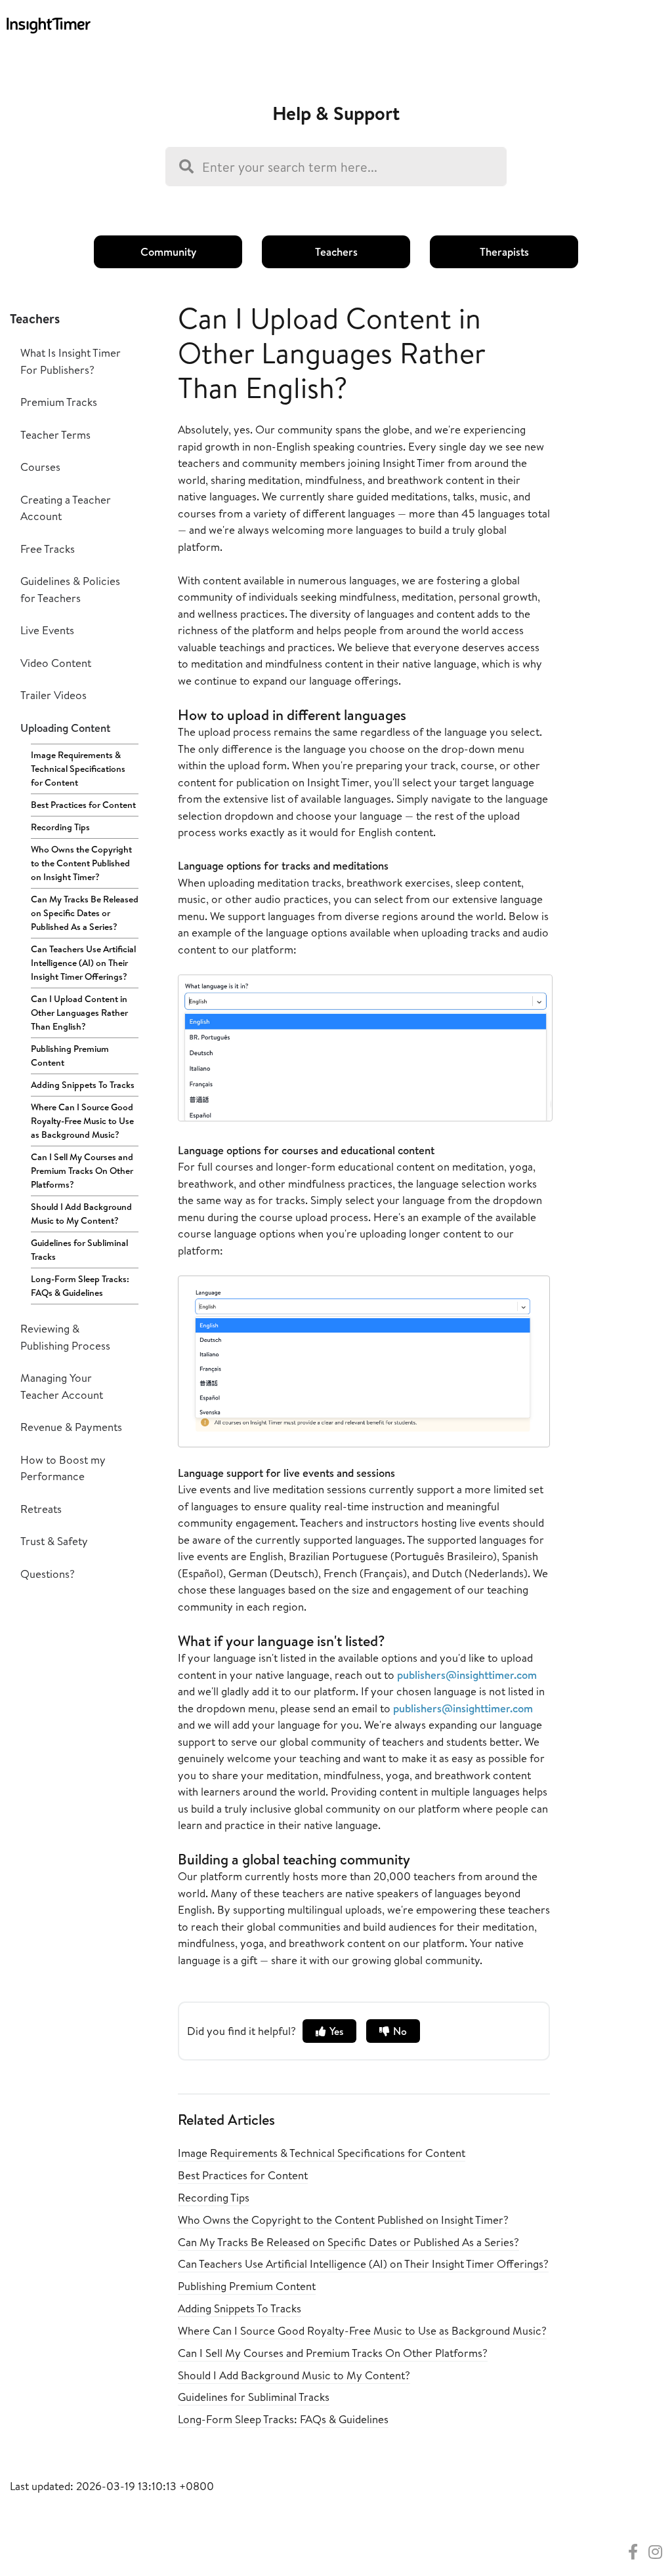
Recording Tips (60, 827)
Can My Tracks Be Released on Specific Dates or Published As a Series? (85, 913)
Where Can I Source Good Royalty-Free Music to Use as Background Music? (82, 1121)
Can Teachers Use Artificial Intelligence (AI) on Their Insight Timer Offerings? (83, 963)
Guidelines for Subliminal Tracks (79, 1250)
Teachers (336, 252)
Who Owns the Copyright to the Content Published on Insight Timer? (81, 863)
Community (168, 252)
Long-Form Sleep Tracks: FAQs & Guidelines (80, 1286)
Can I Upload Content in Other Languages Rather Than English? (79, 1013)
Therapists (504, 252)
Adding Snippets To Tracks (83, 1085)
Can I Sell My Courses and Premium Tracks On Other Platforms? (82, 1171)
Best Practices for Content (83, 805)
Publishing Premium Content (70, 1056)
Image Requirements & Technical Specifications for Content (78, 769)
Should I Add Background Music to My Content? (81, 1214)
